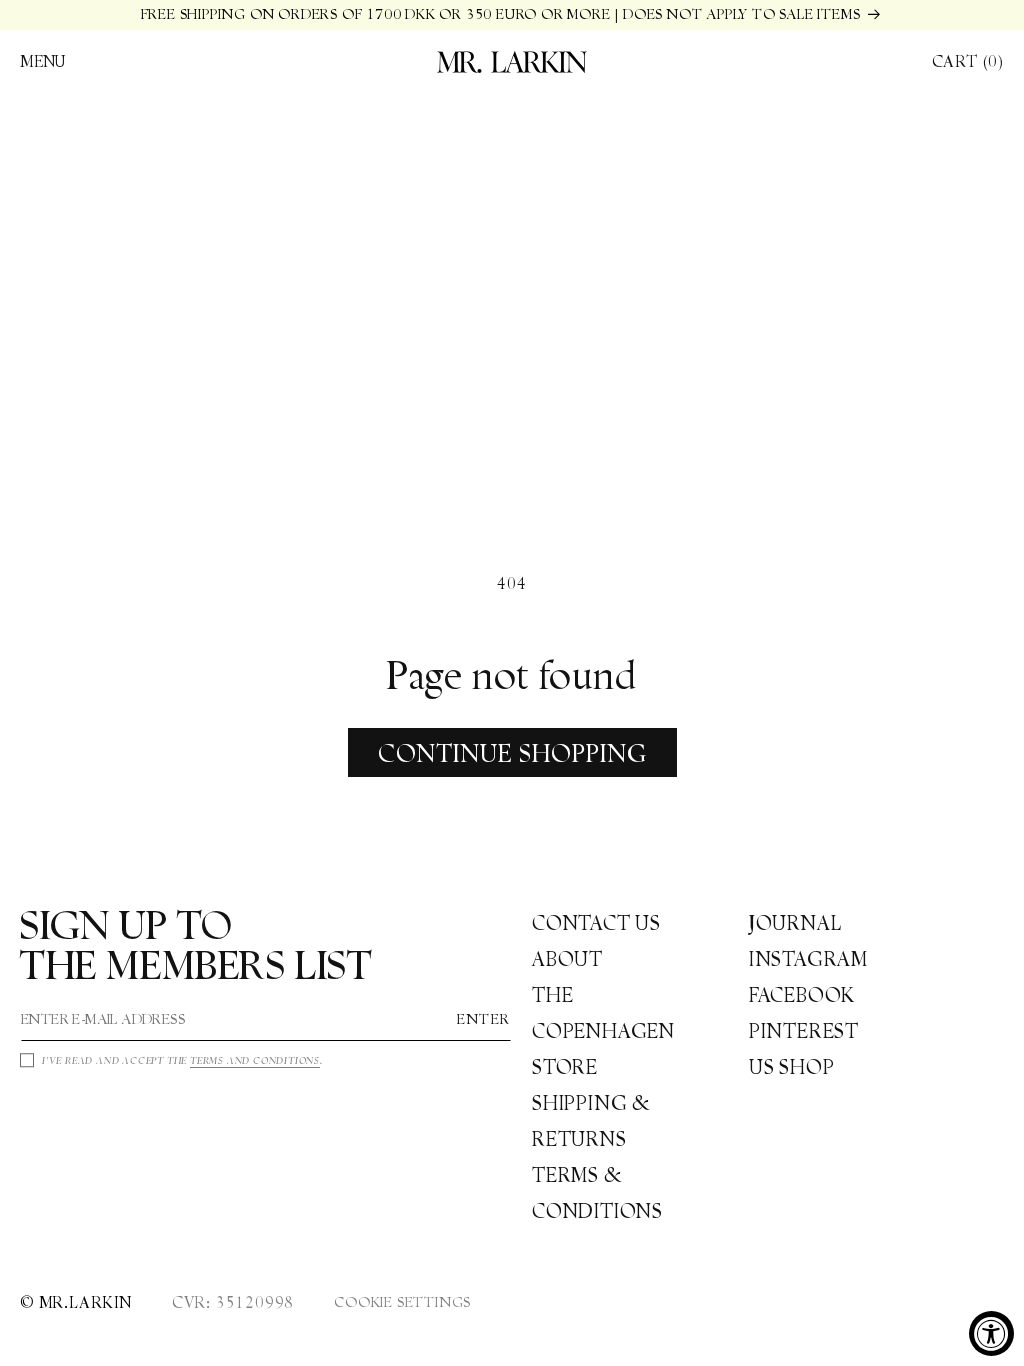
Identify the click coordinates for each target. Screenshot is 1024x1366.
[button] (43, 62)
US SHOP (792, 1067)
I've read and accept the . (182, 1060)
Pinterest (804, 1031)
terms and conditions (255, 1060)
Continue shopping (512, 753)
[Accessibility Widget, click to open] (991, 1333)
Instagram (808, 959)
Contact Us (596, 923)
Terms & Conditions (597, 1193)
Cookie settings (402, 1302)
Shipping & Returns (591, 1121)
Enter (484, 1019)
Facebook (802, 995)
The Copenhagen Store (603, 1031)
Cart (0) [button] (968, 61)
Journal (795, 923)
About (567, 959)
